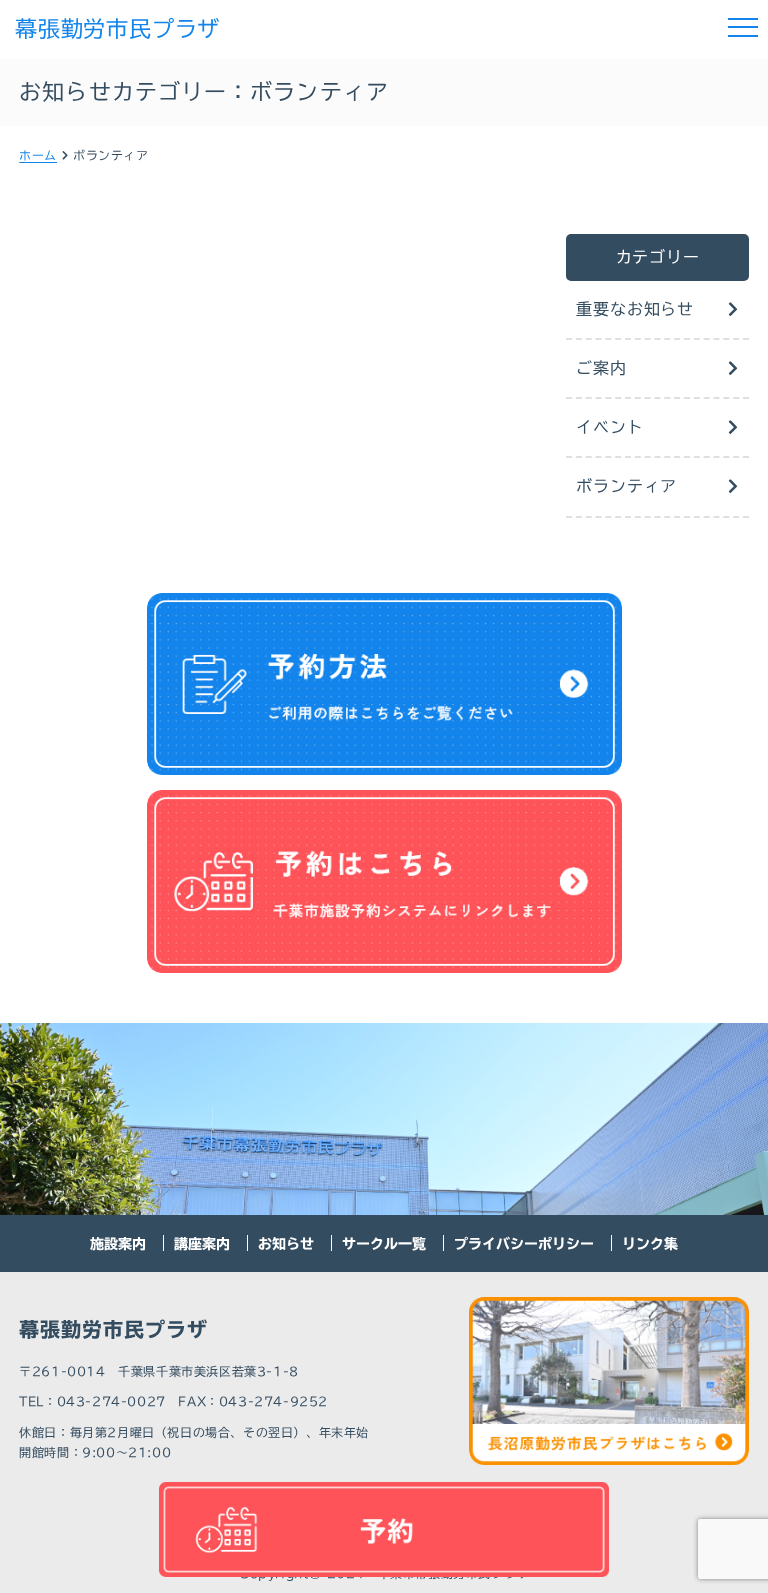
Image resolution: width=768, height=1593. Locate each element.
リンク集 (650, 1244)
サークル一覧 (384, 1244)
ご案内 (601, 368)
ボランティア (626, 486)
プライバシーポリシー (524, 1244)
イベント (609, 427)
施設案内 (118, 1244)
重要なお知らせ (635, 309)
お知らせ (286, 1244)
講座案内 (202, 1244)
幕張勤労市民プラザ (117, 29)
